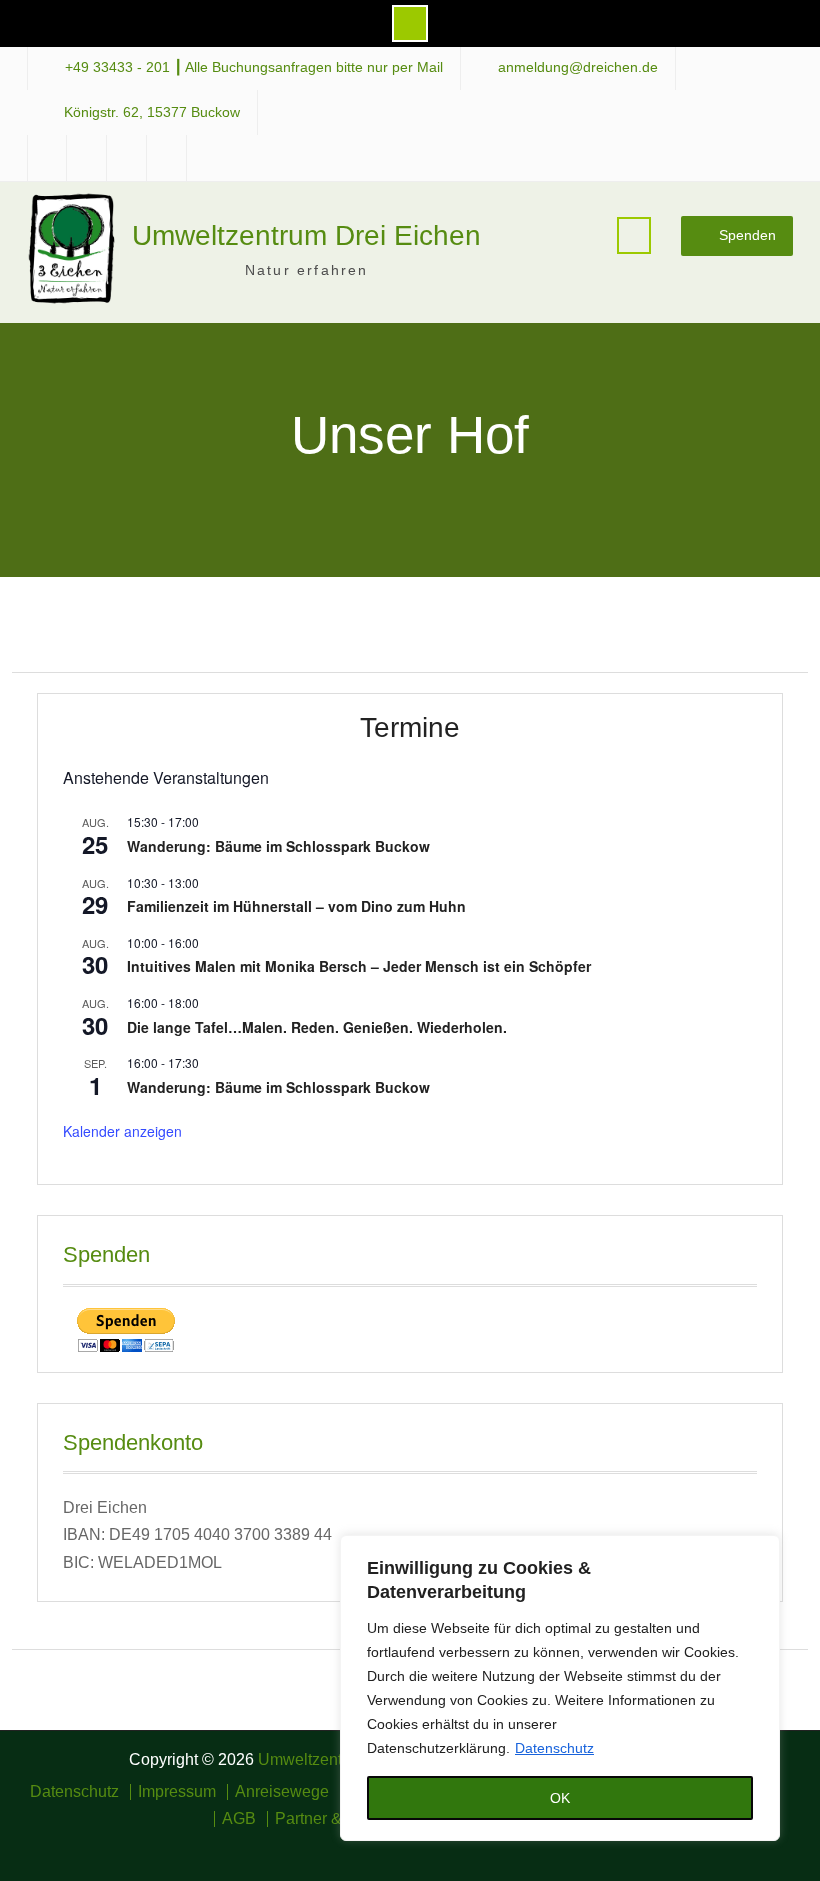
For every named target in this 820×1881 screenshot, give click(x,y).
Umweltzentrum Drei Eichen (306, 235)
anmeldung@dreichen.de (578, 67)
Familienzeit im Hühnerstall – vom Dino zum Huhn (296, 906)
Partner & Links (329, 1819)
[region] (560, 1688)
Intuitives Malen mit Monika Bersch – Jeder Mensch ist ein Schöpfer (359, 966)
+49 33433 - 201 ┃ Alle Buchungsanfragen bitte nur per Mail (254, 67)
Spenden (747, 235)
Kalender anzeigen (122, 1131)
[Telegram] (424, 1847)
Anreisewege (282, 1792)
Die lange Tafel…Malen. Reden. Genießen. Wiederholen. (317, 1027)
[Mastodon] (453, 1847)
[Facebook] (366, 1847)
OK (560, 1798)
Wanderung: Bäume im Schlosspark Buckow (278, 846)
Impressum (177, 1792)
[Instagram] (395, 1847)
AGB (239, 1819)
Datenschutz (554, 1748)
